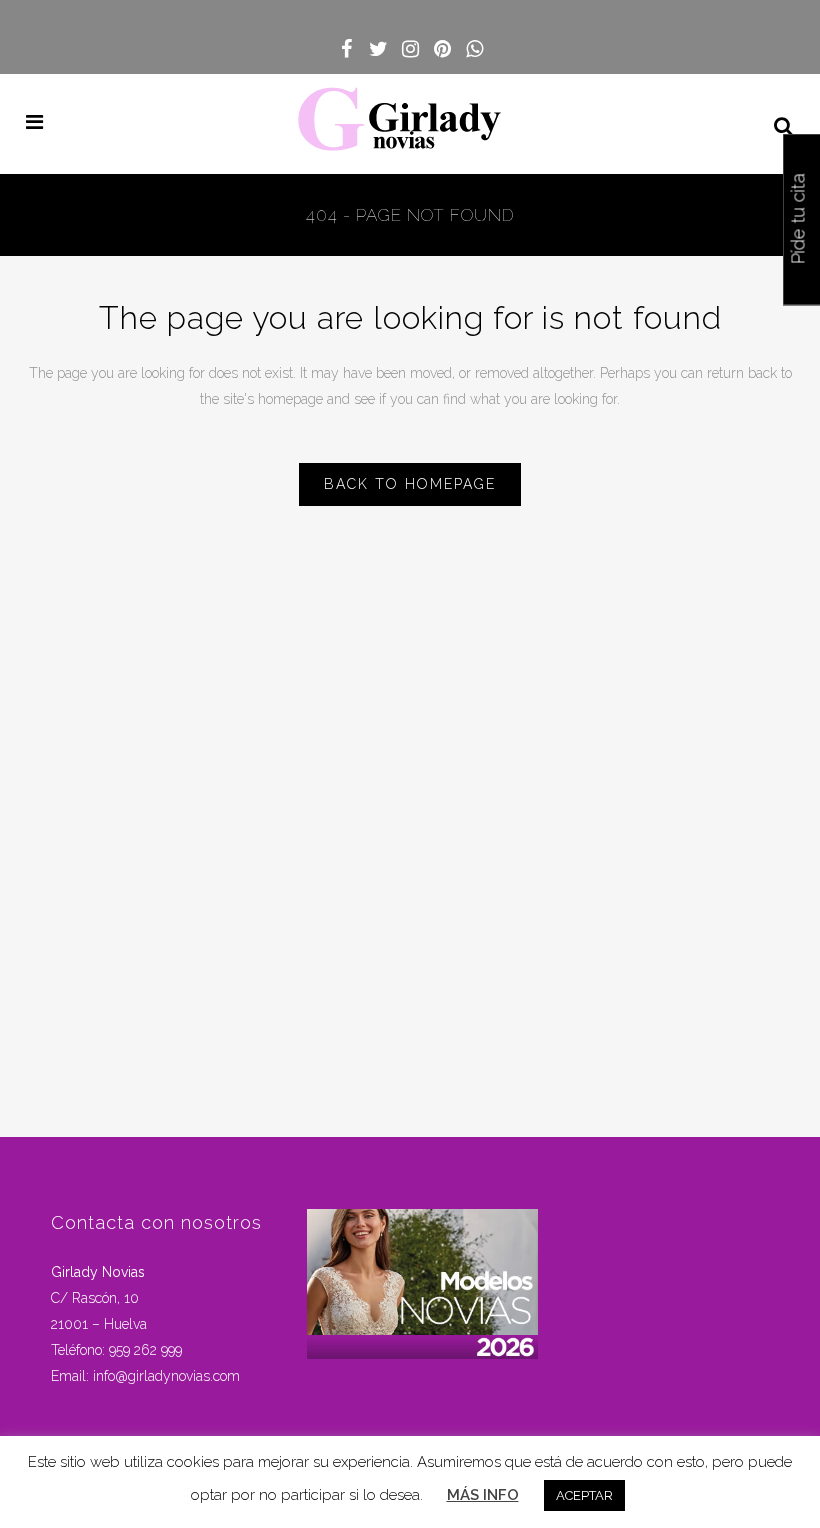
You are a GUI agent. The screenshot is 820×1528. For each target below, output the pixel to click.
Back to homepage (410, 484)
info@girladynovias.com (166, 1376)
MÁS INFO (483, 1495)
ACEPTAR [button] (584, 1495)
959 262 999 (145, 1350)
